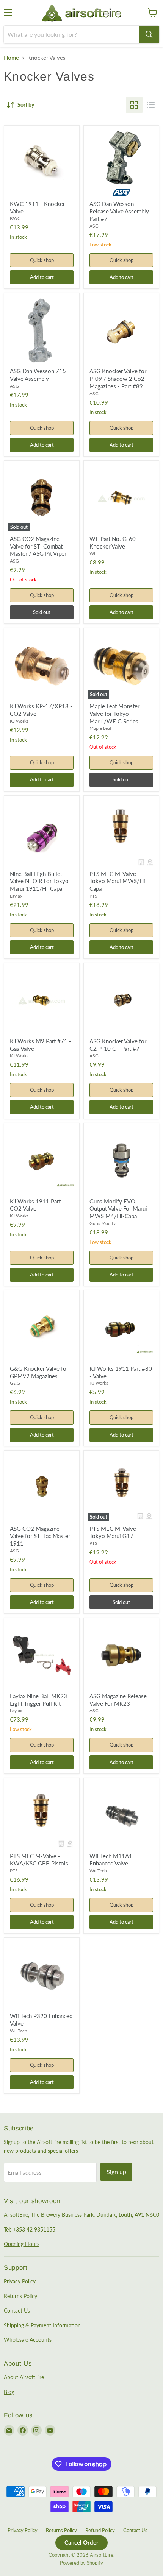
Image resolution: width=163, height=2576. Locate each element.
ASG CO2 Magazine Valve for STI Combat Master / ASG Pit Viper (38, 546)
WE (93, 553)
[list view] (151, 105)
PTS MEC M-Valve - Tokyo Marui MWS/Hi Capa (117, 881)
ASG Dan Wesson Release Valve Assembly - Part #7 (121, 211)
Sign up (116, 2172)
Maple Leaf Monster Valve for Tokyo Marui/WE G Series (114, 713)
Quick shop (42, 260)
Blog (9, 2392)
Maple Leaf (100, 728)
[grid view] (134, 105)
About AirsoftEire (24, 2377)
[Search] (149, 34)
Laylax (16, 896)
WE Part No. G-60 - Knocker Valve (114, 542)
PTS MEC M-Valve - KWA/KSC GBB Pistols (39, 1860)
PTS (93, 896)
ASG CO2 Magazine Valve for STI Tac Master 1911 (40, 1536)
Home (11, 58)
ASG (94, 226)
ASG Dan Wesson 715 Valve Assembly (38, 375)
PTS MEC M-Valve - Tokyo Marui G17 (115, 1532)
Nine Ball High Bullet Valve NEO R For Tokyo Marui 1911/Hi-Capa (39, 881)
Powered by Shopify (81, 2563)
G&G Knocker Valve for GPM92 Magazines (39, 1372)
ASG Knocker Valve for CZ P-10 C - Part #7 (118, 1045)
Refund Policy (100, 2530)
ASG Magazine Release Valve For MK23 (118, 1700)
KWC (15, 218)
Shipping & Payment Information (42, 2325)
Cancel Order (81, 2542)
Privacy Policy (20, 2281)
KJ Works (19, 721)
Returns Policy (20, 2296)
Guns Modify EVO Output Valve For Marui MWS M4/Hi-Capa (118, 1209)
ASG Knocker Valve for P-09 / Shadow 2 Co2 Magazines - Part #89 (118, 378)
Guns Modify (103, 1223)
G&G (15, 1383)
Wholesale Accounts (28, 2340)
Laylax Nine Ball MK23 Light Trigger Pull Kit (38, 1700)
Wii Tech (98, 1871)
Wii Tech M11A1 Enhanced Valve (111, 1860)
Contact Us (17, 2310)
